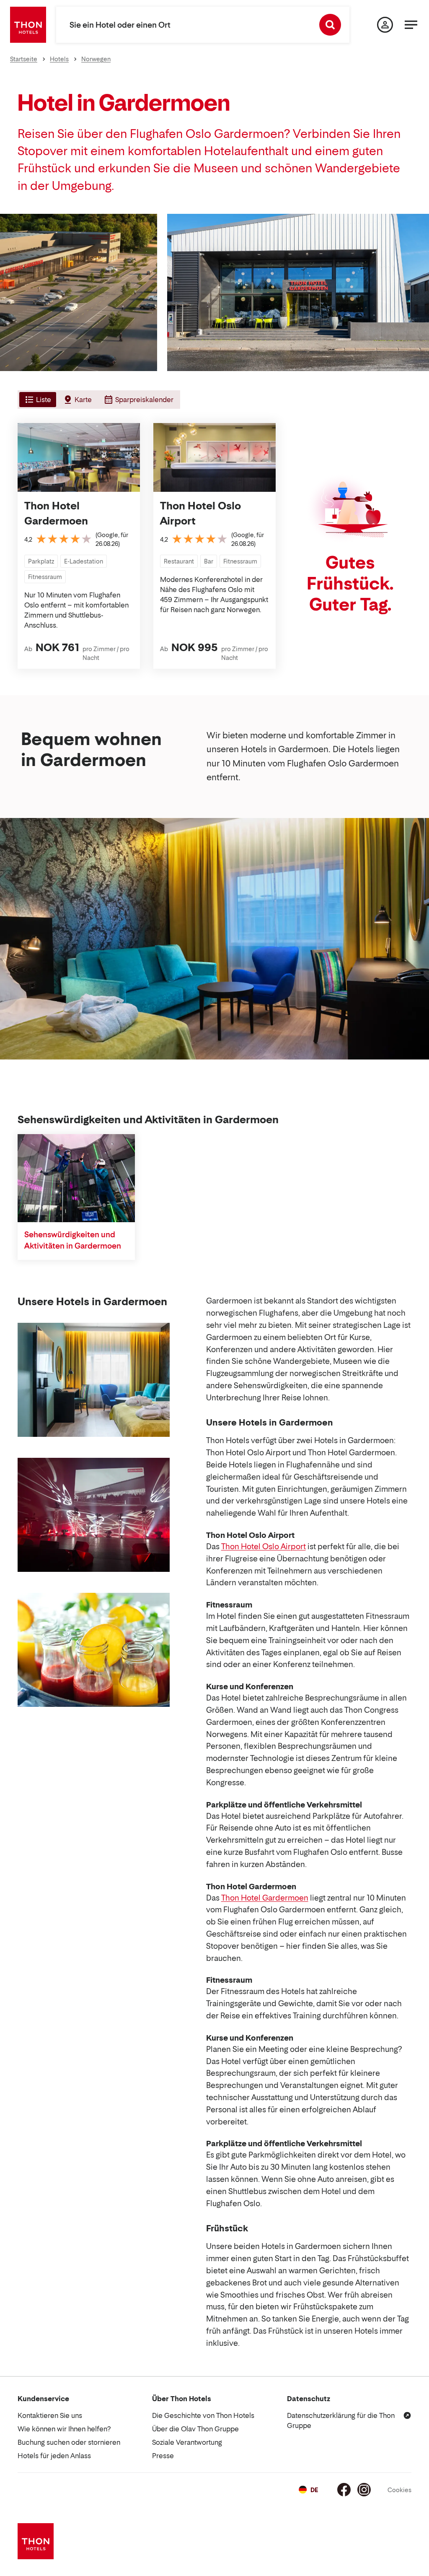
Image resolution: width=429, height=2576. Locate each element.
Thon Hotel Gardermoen (56, 513)
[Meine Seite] (385, 25)
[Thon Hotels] (28, 25)
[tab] (37, 400)
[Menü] (411, 25)
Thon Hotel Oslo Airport (200, 513)
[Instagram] (364, 2490)
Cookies (399, 2490)
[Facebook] (344, 2490)
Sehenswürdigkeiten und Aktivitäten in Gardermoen (73, 1240)
